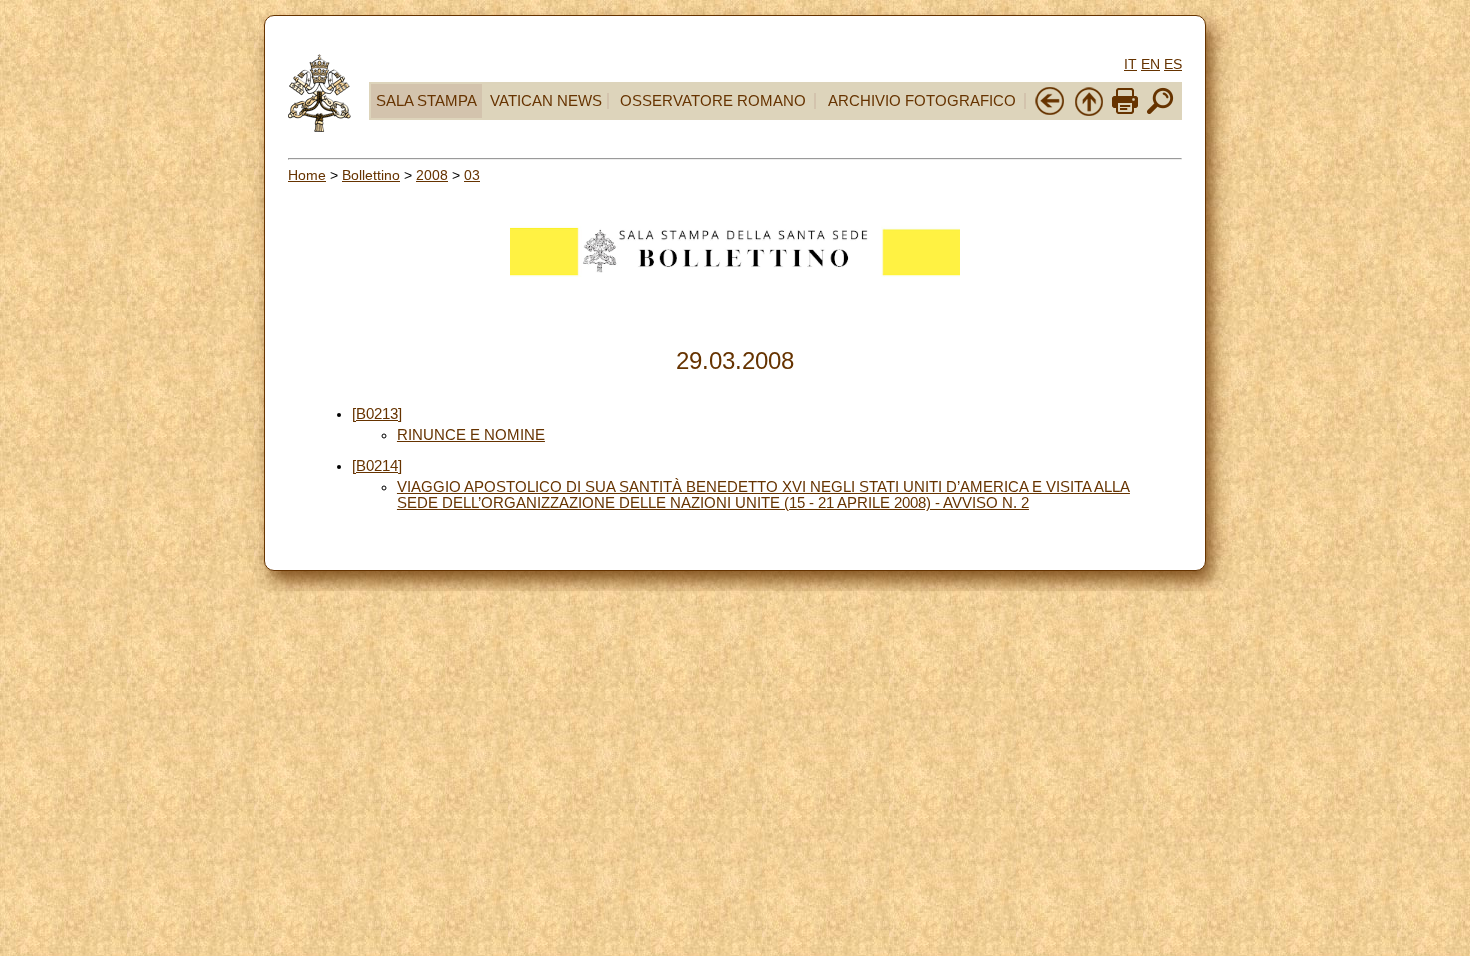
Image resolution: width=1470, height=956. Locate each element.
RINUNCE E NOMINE (471, 435)
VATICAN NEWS (546, 101)
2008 (432, 175)
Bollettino (371, 175)
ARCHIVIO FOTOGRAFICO (922, 101)
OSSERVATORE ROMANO (713, 101)
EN (1150, 64)
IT (1130, 64)
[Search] (1160, 112)
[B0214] (377, 466)
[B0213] (377, 414)
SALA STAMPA (426, 101)
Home (307, 175)
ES (1173, 64)
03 (472, 175)
